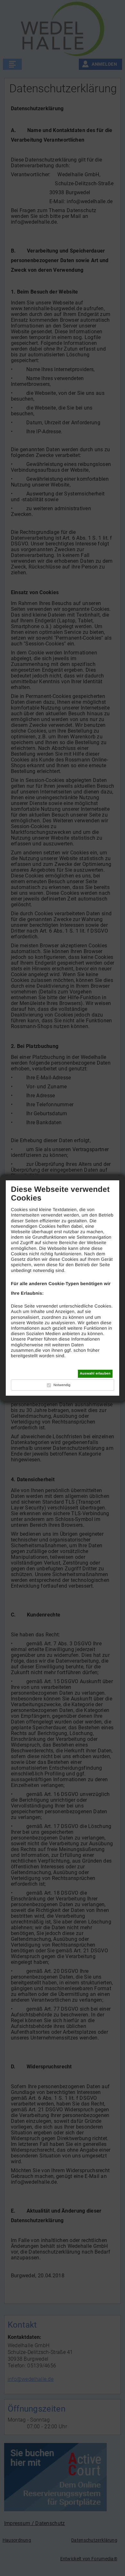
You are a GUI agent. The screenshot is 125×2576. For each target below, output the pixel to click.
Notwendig (62, 1385)
